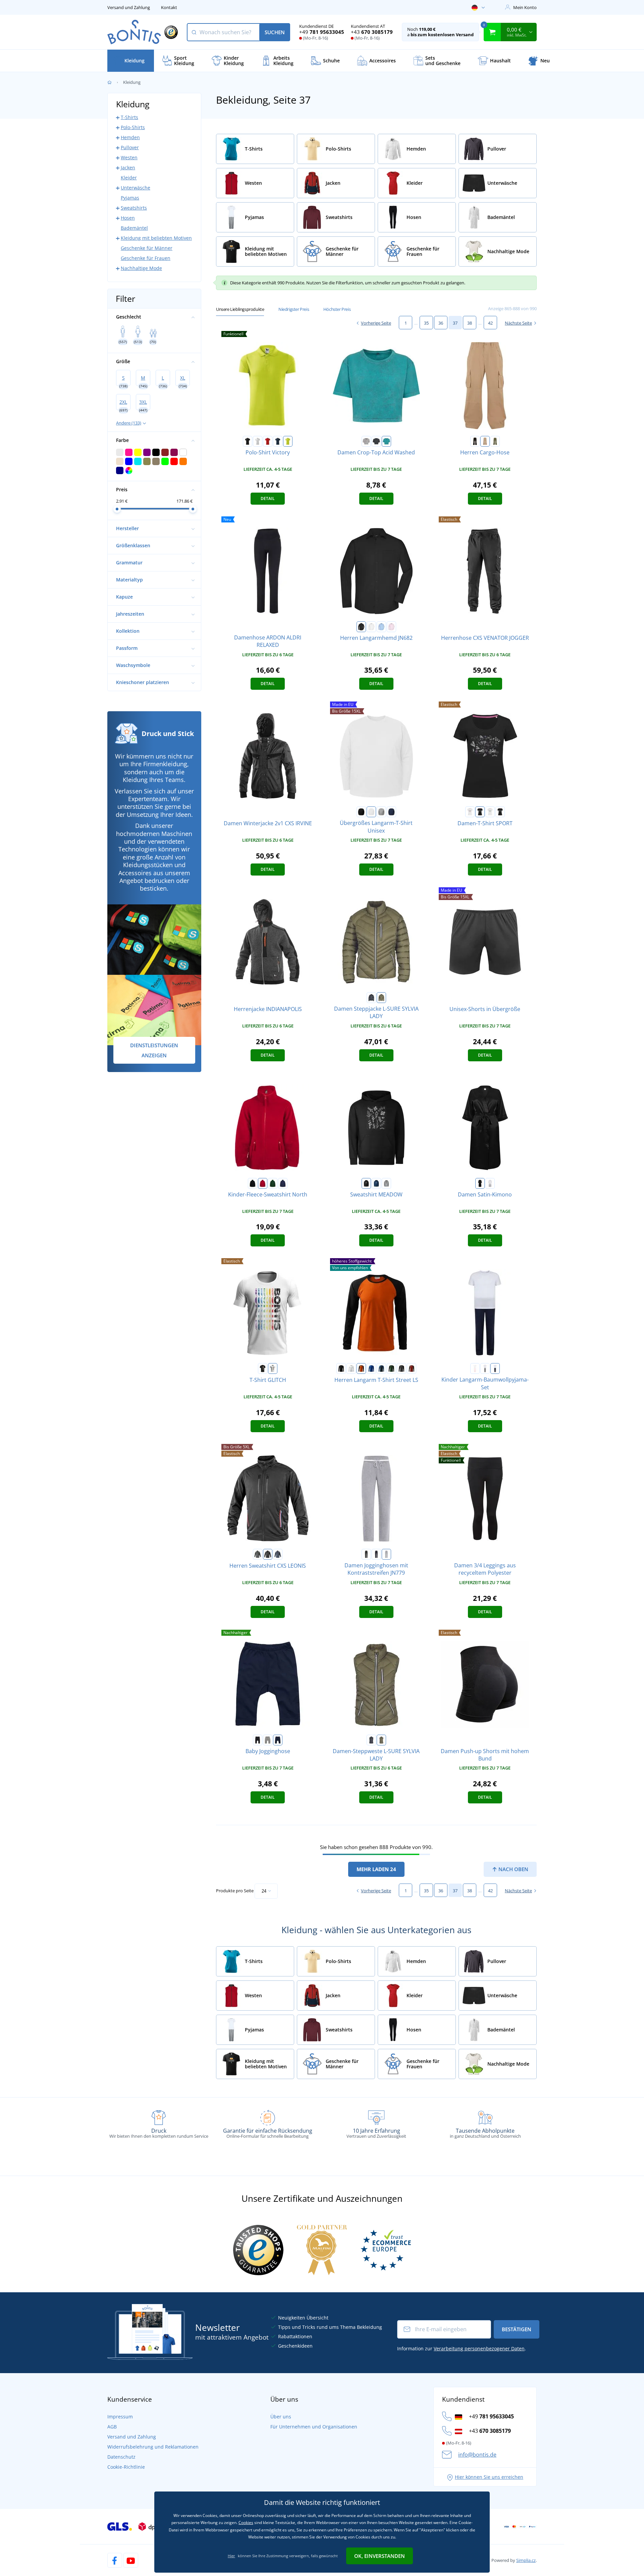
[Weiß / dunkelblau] (495, 1368)
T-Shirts (129, 117)
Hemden (130, 137)
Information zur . (462, 2348)
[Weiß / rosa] (470, 812)
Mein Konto (525, 7)
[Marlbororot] (412, 1368)
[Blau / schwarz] (278, 1554)
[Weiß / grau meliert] (485, 1368)
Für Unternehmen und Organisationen (314, 2427)
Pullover (130, 147)
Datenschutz (121, 2457)
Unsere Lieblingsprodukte (240, 309)
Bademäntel (134, 228)
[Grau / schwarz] (366, 441)
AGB (112, 2427)
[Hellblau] (381, 627)
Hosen (128, 218)
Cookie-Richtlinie (126, 2467)
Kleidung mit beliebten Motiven (156, 238)
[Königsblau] (371, 1368)
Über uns (281, 2417)
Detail (268, 498)
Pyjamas (130, 198)
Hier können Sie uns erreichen (489, 2477)
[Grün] (273, 1183)
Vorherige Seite (376, 323)
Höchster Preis (337, 309)
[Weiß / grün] (490, 812)
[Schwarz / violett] (480, 812)
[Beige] (485, 441)
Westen (129, 157)
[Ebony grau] (401, 1368)
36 (441, 323)
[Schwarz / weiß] (366, 1554)
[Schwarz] (248, 441)
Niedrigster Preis (294, 309)
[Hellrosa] (391, 627)
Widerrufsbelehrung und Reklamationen (153, 2447)
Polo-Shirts (133, 127)
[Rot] (268, 441)
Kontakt (169, 7)
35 (426, 323)
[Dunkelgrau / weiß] (376, 441)
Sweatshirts (134, 208)
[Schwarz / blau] (500, 812)
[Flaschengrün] (391, 1368)
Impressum (120, 2417)
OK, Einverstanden (380, 2556)
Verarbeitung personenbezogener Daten (479, 2348)
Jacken (128, 167)
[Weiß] (258, 441)
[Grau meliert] (381, 812)
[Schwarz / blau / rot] (268, 1554)
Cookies (246, 2523)
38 (470, 323)
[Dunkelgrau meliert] (386, 1183)
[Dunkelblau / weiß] (376, 1554)
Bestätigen (517, 2329)
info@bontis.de (477, 2455)
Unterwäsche (136, 188)
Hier (231, 2556)
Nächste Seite (518, 323)
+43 (372, 32)
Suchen (275, 32)
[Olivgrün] (495, 441)
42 (490, 323)
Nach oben (513, 1869)
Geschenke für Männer (147, 248)
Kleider (129, 178)
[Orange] (361, 1368)
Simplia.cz (526, 2560)
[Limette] (288, 441)
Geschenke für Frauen (146, 258)
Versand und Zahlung (129, 7)
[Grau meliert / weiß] (386, 1554)
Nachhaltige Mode (141, 268)
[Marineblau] (278, 441)
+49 (322, 32)
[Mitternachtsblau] (376, 1183)
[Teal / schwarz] (386, 441)
